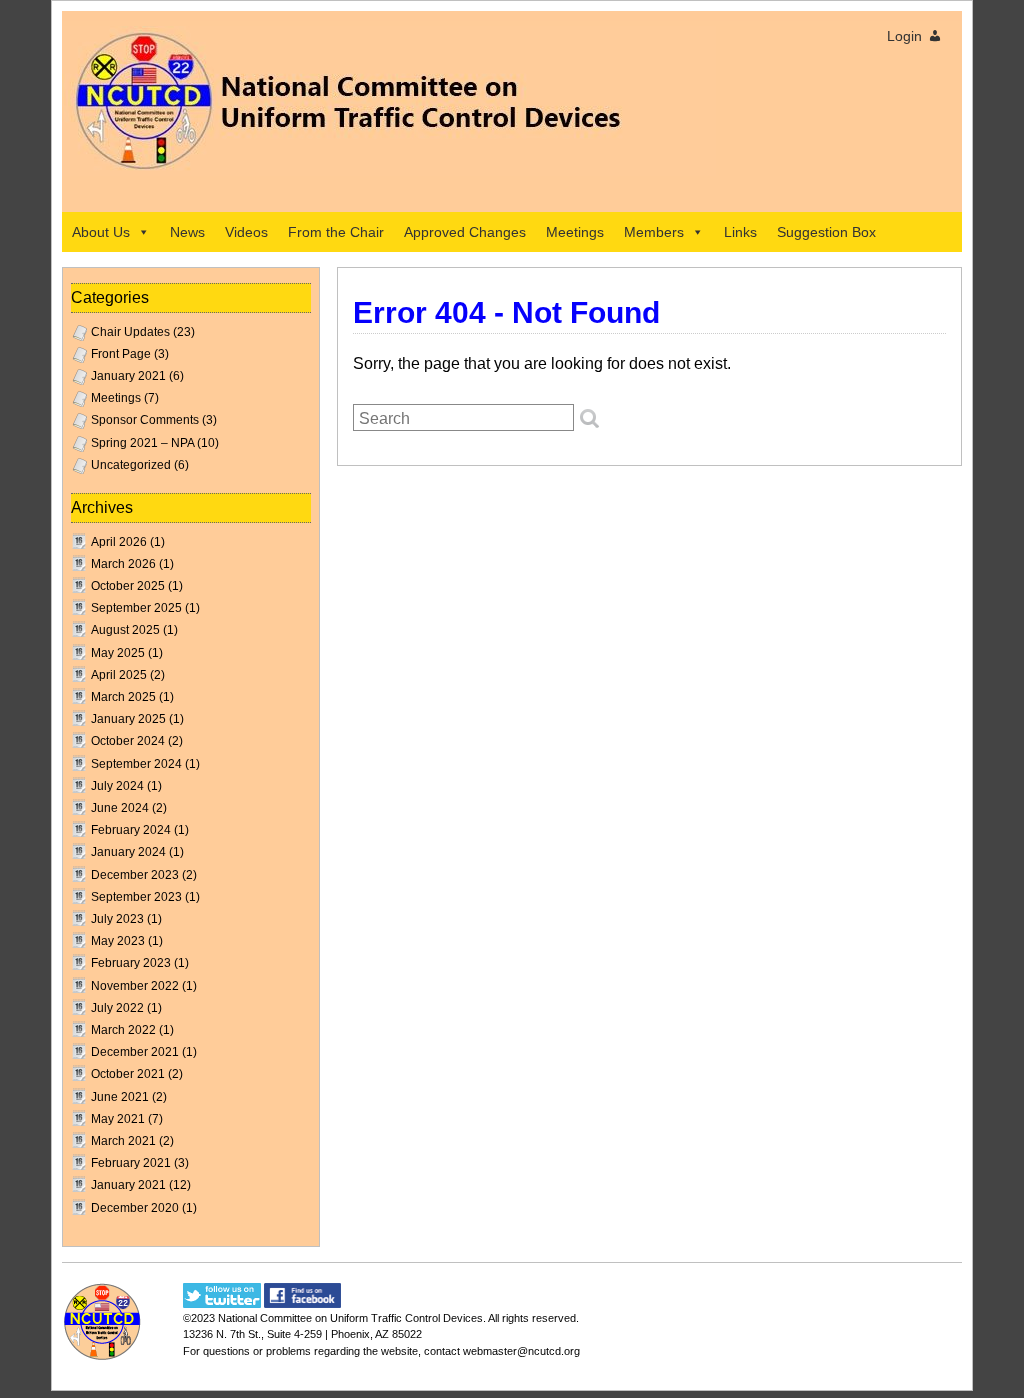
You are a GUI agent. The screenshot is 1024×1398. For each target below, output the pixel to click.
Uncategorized (131, 465)
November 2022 (135, 986)
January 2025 (128, 719)
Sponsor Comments (145, 420)
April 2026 (119, 542)
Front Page (121, 354)
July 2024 (117, 786)
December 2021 (135, 1052)
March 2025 (123, 697)
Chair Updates (130, 332)
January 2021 (128, 376)
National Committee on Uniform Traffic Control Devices (350, 1318)
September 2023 (136, 897)
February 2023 (131, 963)
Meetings (575, 232)
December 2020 (135, 1208)
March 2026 (123, 564)
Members (654, 232)
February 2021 (131, 1163)
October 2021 (128, 1074)
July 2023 (117, 919)
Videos (246, 232)
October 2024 (128, 741)
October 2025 (128, 586)
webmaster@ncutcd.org (521, 1351)
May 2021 (118, 1119)
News (187, 232)
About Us (101, 232)
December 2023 (135, 875)
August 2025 (125, 630)
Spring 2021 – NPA (142, 443)
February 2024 (131, 830)
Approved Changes (465, 232)
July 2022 (117, 1008)
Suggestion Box (826, 232)
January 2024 (128, 852)
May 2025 (118, 653)
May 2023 (118, 941)
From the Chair (336, 232)
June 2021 (120, 1097)
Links (740, 232)
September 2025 (136, 608)
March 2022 (123, 1030)
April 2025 (119, 675)
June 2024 (120, 808)
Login (904, 36)
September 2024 (136, 764)
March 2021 (123, 1141)
